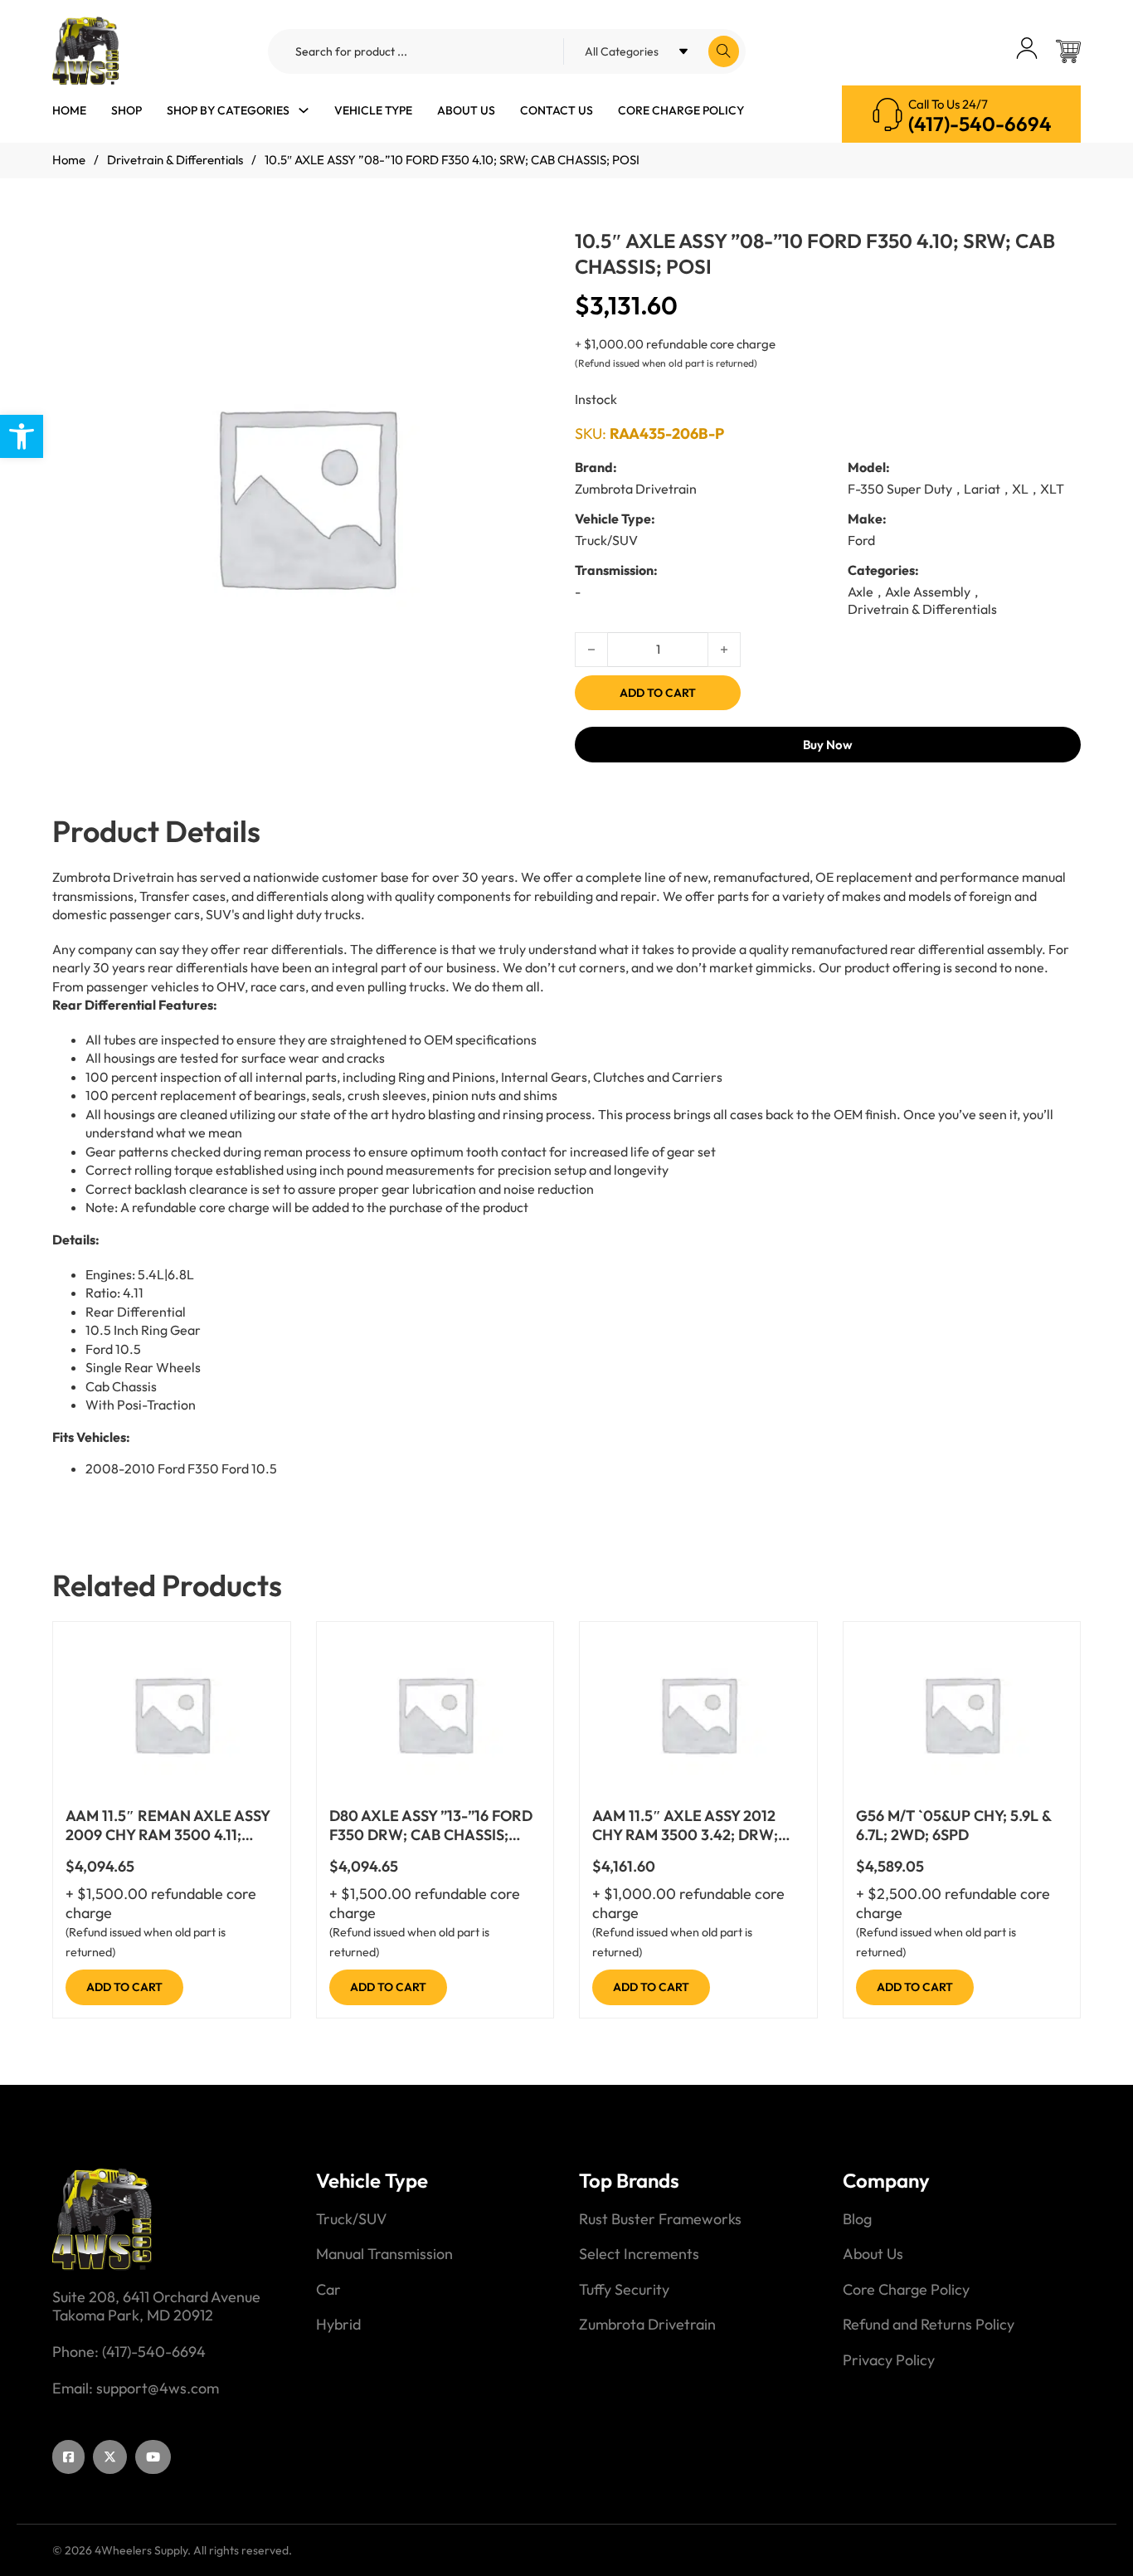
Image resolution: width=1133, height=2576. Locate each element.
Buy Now (828, 745)
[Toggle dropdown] (304, 110)
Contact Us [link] (557, 110)
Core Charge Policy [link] (681, 110)
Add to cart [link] (124, 1987)
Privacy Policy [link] (889, 2360)
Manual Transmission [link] (384, 2254)
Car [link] (328, 2290)
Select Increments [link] (639, 2254)
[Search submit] (724, 51)
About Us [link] (466, 110)
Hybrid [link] (338, 2325)
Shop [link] (126, 110)
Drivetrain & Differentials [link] (175, 160)
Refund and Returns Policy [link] (929, 2325)
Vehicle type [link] (373, 110)
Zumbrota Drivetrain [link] (647, 2325)
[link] (22, 436)
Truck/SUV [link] (351, 2219)
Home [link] (69, 110)
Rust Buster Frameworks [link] (660, 2219)
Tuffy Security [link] (624, 2290)
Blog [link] (857, 2219)
